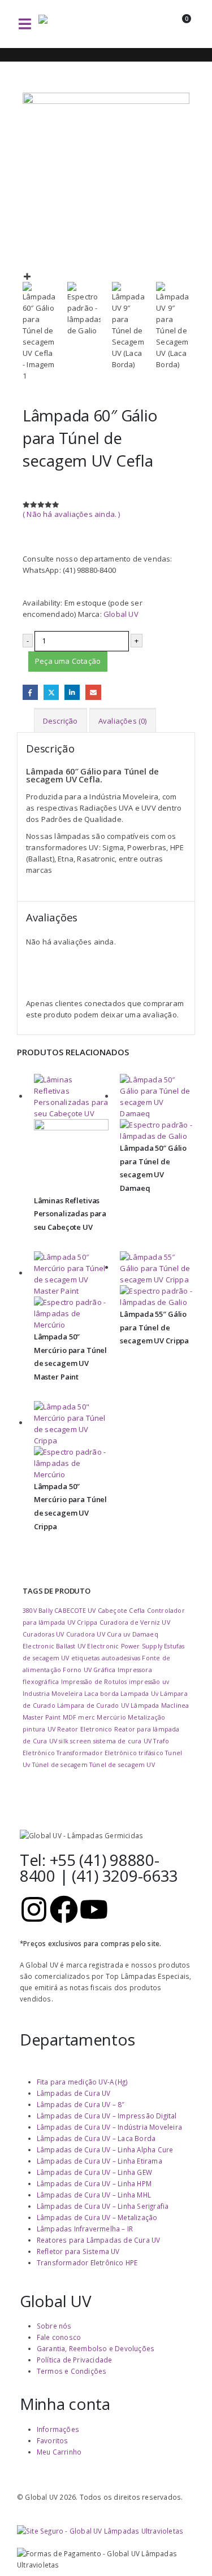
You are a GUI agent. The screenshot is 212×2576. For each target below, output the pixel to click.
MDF (70, 1717)
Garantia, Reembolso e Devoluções (96, 2348)
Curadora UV (86, 1634)
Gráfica (104, 1670)
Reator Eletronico (85, 1729)
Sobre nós (54, 2326)
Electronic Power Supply (125, 1646)
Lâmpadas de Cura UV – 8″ (81, 2104)
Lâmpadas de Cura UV (74, 2093)
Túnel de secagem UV (122, 1765)
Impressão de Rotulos (94, 1682)
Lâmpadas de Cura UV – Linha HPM (94, 2183)
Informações (58, 2429)
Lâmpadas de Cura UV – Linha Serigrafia (103, 2206)
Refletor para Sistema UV (78, 2251)
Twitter (51, 692)
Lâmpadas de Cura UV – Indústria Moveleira (109, 2127)
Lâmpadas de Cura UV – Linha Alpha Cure (105, 2149)
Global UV (121, 614)
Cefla (137, 1611)
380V (30, 1611)
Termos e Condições (72, 2371)
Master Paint (42, 1717)
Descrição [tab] (60, 721)
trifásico (151, 1753)
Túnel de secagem (60, 1765)
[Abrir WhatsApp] (184, 2547)
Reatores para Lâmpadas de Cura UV (99, 2240)
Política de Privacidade (75, 2360)
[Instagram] (34, 1909)
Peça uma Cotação (68, 661)
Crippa (87, 1622)
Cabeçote (113, 1611)
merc (86, 1717)
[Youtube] (94, 1909)
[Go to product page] (72, 1134)
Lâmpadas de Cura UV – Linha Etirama (99, 2161)
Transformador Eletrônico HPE (87, 2262)
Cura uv (118, 1634)
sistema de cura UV (123, 1741)
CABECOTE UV (75, 1611)
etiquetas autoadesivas (106, 1658)
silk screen (75, 1741)
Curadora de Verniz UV (135, 1622)
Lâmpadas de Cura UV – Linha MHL (94, 2195)
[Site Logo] (78, 24)
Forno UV (77, 1670)
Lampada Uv (139, 1694)
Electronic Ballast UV (54, 1646)
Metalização (146, 1717)
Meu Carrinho (59, 2452)
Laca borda (101, 1694)
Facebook (30, 692)
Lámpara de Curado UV (93, 1705)
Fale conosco (59, 2337)
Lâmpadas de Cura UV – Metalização (97, 2217)
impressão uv (149, 1682)
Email (93, 692)
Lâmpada (145, 1705)
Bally (46, 1611)
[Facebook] (64, 1909)
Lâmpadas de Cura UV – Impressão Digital (107, 2116)
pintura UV (39, 1729)
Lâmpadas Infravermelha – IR (85, 2229)
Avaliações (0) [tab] (123, 721)
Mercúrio (111, 1717)
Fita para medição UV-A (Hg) (82, 2082)
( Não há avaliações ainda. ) (72, 514)
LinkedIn (72, 692)
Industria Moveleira (53, 1694)
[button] (25, 24)
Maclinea (175, 1705)
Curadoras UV (43, 1634)
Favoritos (53, 2440)
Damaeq (145, 1634)
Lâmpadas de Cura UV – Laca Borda (96, 2138)
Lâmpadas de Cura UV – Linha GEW (94, 2172)
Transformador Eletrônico (97, 1753)
